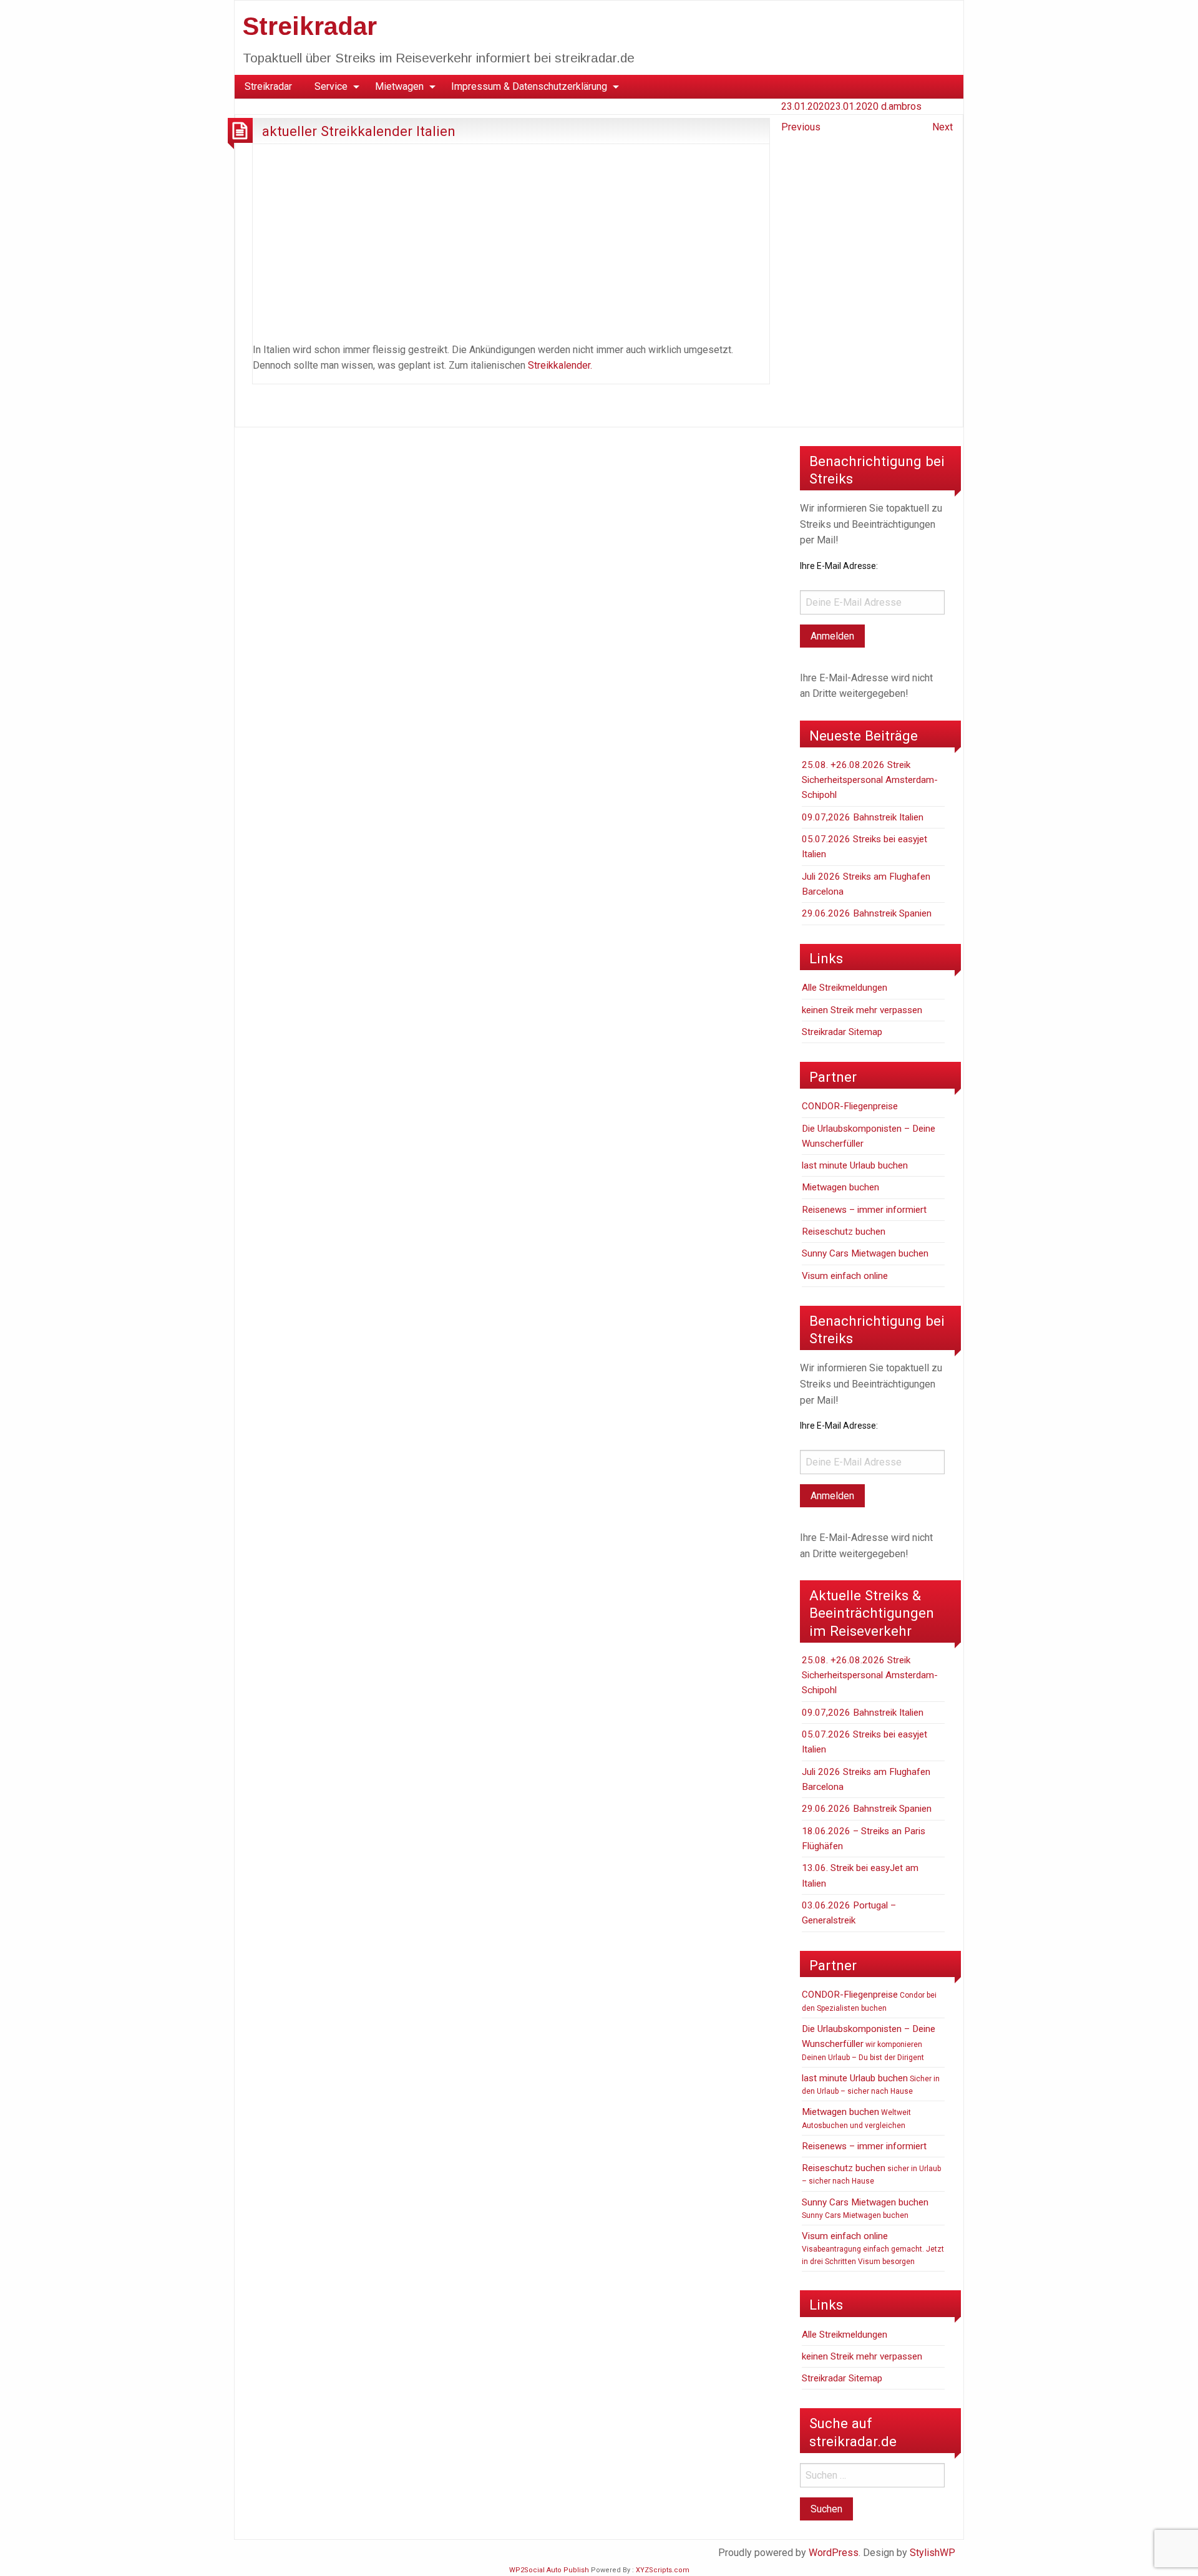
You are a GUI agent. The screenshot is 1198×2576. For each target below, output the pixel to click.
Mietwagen (399, 86)
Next (942, 127)
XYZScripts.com (663, 2570)
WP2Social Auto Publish (549, 2570)
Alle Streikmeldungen (845, 988)
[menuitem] (268, 87)
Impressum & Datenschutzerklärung (529, 86)
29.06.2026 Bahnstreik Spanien (867, 913)
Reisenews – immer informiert (864, 1210)
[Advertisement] (511, 241)
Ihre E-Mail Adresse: (839, 566)
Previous (801, 127)
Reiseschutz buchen (844, 1232)
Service (331, 86)
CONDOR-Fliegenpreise (850, 1106)
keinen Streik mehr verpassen (862, 1010)
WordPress (834, 2553)
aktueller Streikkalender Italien (359, 131)
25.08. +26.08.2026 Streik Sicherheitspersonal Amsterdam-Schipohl (870, 780)
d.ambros (901, 106)
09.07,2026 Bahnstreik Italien (863, 817)
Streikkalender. (560, 365)
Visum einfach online (845, 1276)
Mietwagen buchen (840, 1187)
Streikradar (310, 26)
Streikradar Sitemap (842, 1032)
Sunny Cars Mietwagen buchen (865, 1253)
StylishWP (933, 2553)
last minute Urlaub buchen (855, 1165)
